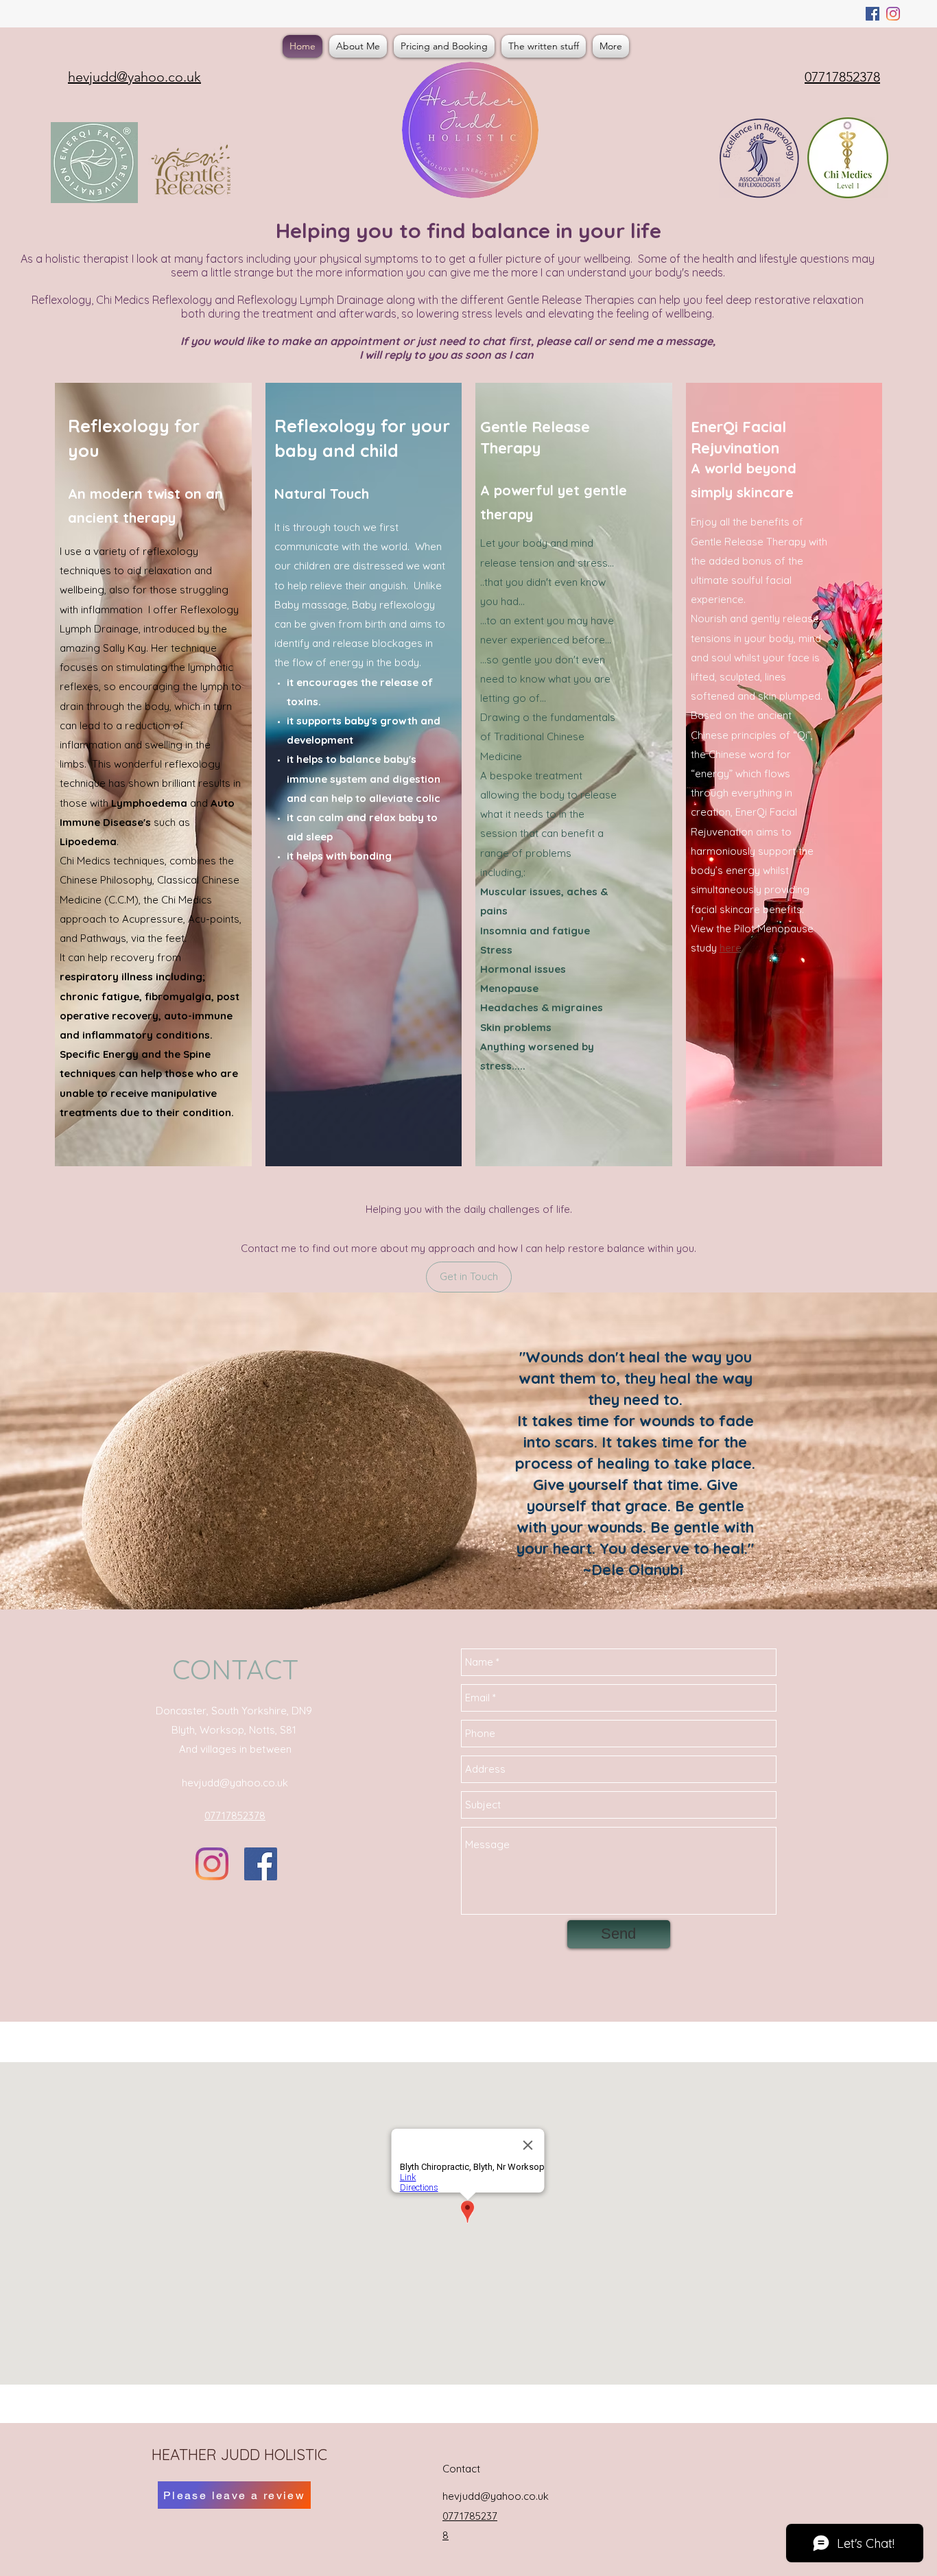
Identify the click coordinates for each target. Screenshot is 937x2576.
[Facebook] (873, 14)
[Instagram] (893, 14)
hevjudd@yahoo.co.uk (235, 1783)
